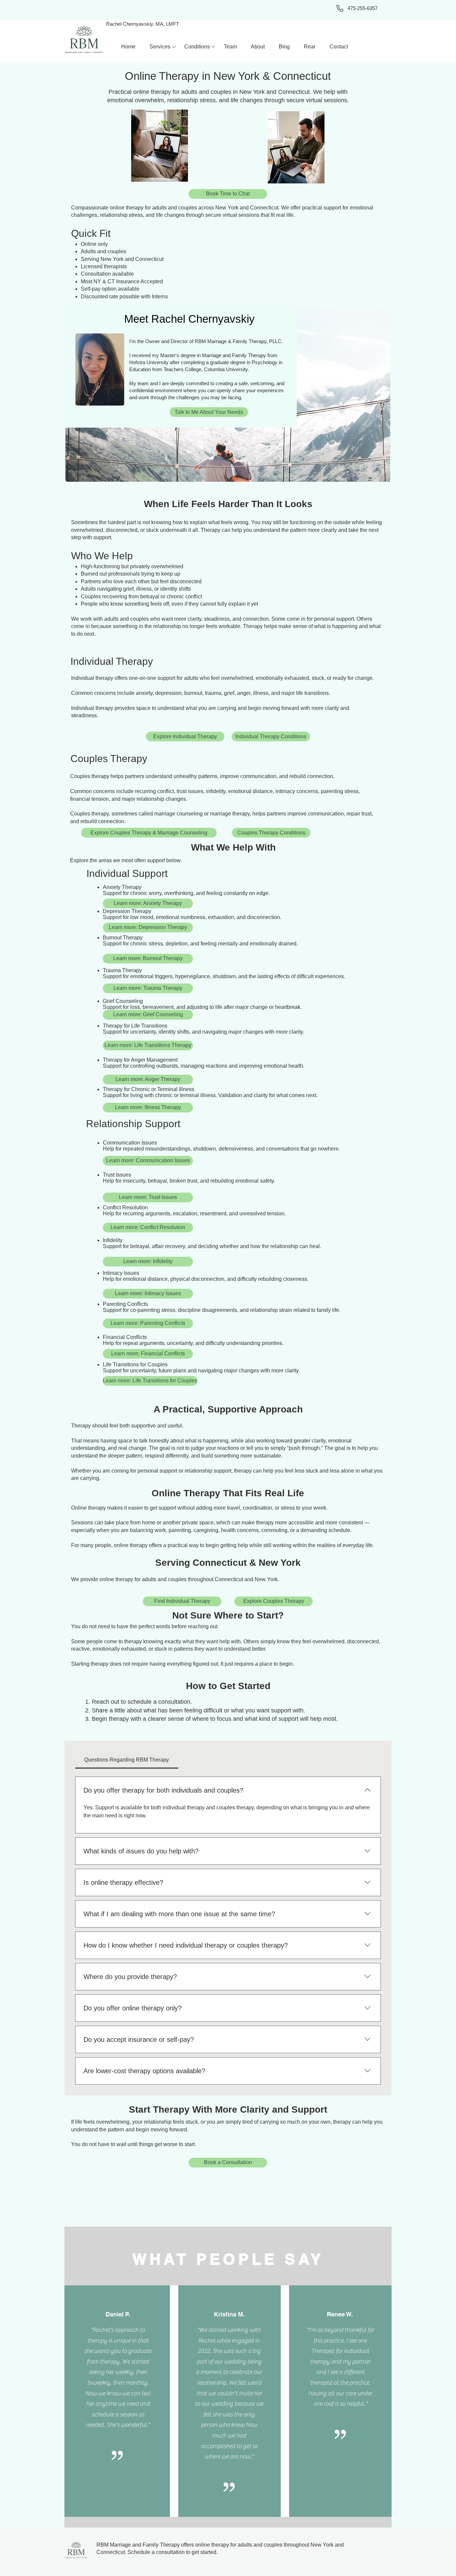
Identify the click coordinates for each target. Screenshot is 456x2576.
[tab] (127, 1760)
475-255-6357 (363, 8)
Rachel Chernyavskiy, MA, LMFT (143, 24)
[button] (160, 47)
